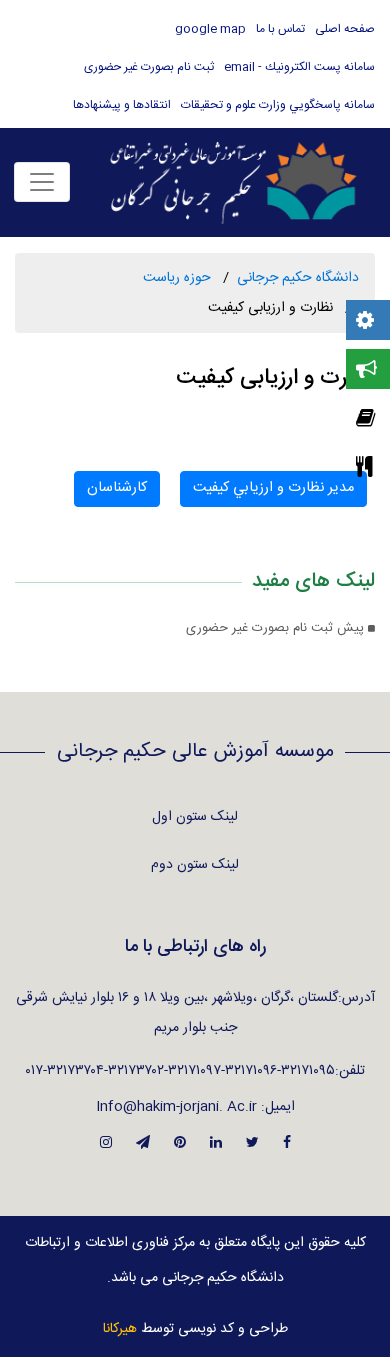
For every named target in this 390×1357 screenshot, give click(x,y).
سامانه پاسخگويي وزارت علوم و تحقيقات (278, 105)
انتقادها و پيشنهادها (122, 105)
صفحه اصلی (345, 29)
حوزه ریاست (177, 278)
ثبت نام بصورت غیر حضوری (149, 67)
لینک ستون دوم (195, 865)
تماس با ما (280, 29)
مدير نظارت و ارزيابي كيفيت (273, 488)
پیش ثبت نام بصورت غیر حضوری (277, 628)
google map (210, 29)
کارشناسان (117, 488)
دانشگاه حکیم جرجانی (298, 278)
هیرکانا (120, 1329)
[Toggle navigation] (42, 182)
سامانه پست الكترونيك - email (299, 67)
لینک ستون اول (195, 817)
